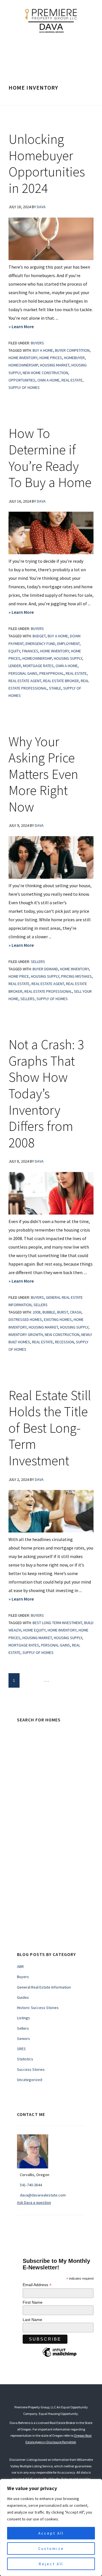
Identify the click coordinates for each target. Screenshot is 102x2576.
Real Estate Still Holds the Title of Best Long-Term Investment (50, 1428)
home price (19, 976)
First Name (33, 2302)
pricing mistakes (76, 976)
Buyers (37, 343)
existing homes (58, 1319)
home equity (34, 1630)
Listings (24, 2018)
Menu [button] (56, 49)
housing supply (68, 658)
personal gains (23, 673)
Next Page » (78, 1682)
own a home (48, 380)
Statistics (25, 2059)
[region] (51, 2527)
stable (55, 688)
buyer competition (72, 350)
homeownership (23, 365)
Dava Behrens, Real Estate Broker (51, 20)
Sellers (38, 962)
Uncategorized (30, 2080)
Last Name (32, 2320)
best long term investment (57, 1623)
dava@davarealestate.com (43, 2195)
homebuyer (74, 358)
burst (63, 1312)
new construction (62, 1335)
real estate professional (48, 991)
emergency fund (40, 644)
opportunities (22, 380)
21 (58, 1680)
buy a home (43, 350)
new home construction (45, 373)
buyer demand (45, 969)
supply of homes (24, 387)
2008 (37, 1312)
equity (14, 651)
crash (76, 1312)
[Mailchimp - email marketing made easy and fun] (59, 2356)
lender (15, 666)
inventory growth (26, 1335)
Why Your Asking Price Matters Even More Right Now (43, 774)
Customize (51, 2548)
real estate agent (25, 681)
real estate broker (61, 681)
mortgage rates (38, 666)
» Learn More (35, 327)
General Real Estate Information (44, 1987)
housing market (55, 365)
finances (30, 651)
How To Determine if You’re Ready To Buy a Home (50, 458)
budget (39, 636)
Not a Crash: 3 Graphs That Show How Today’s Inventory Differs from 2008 (46, 1093)
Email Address (37, 2285)
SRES (21, 2049)
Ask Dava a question (34, 2202)
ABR (20, 1966)
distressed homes (25, 1319)
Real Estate (72, 380)
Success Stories (31, 2069)
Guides (23, 1997)
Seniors (24, 2039)
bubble (49, 1312)
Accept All (51, 2533)
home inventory (23, 358)
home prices (51, 358)
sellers (27, 999)
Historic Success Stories (38, 2008)
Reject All (51, 2564)
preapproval (52, 673)
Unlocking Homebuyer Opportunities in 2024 (47, 164)
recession (64, 1342)
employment (68, 644)
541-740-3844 (31, 2185)
